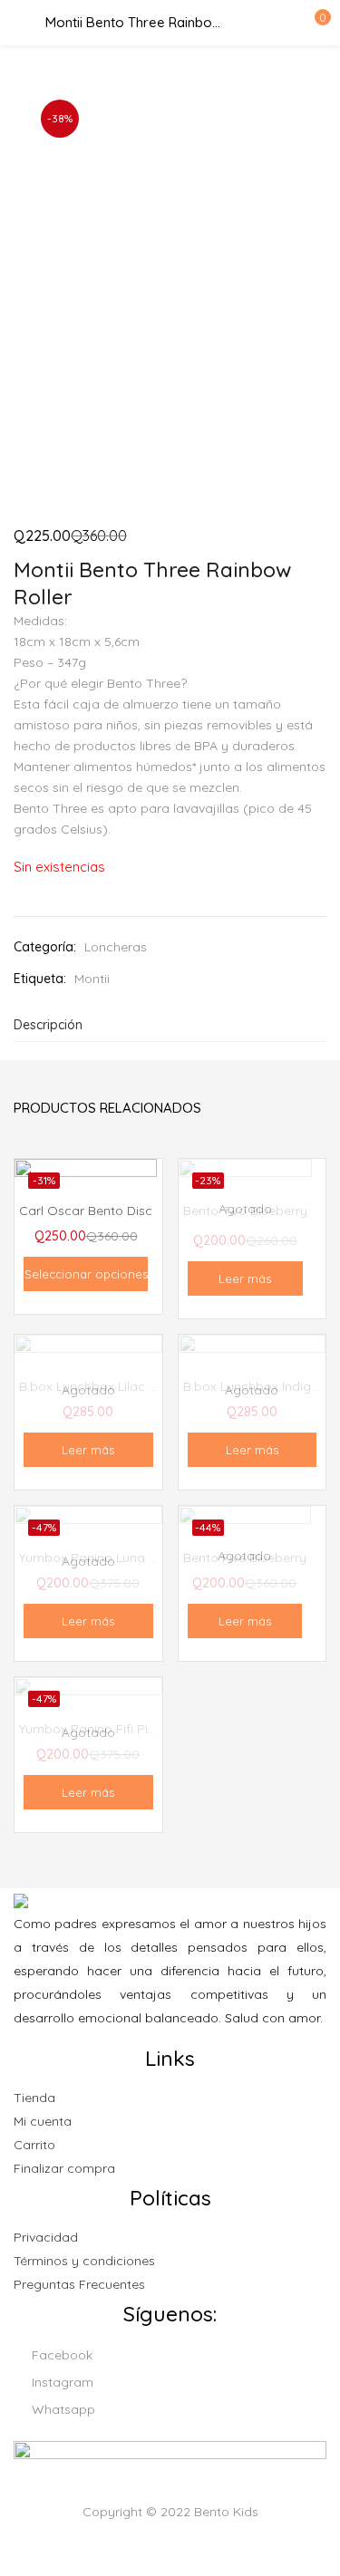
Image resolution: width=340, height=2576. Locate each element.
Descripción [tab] (48, 1025)
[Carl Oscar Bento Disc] (86, 1211)
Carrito (34, 2145)
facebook (60, 2355)
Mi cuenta (43, 2121)
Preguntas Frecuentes (79, 2284)
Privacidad (46, 2237)
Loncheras (116, 947)
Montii (92, 979)
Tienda (34, 2098)
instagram (61, 2382)
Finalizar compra (64, 2168)
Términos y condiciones (84, 2261)
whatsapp (62, 2409)
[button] (313, 23)
